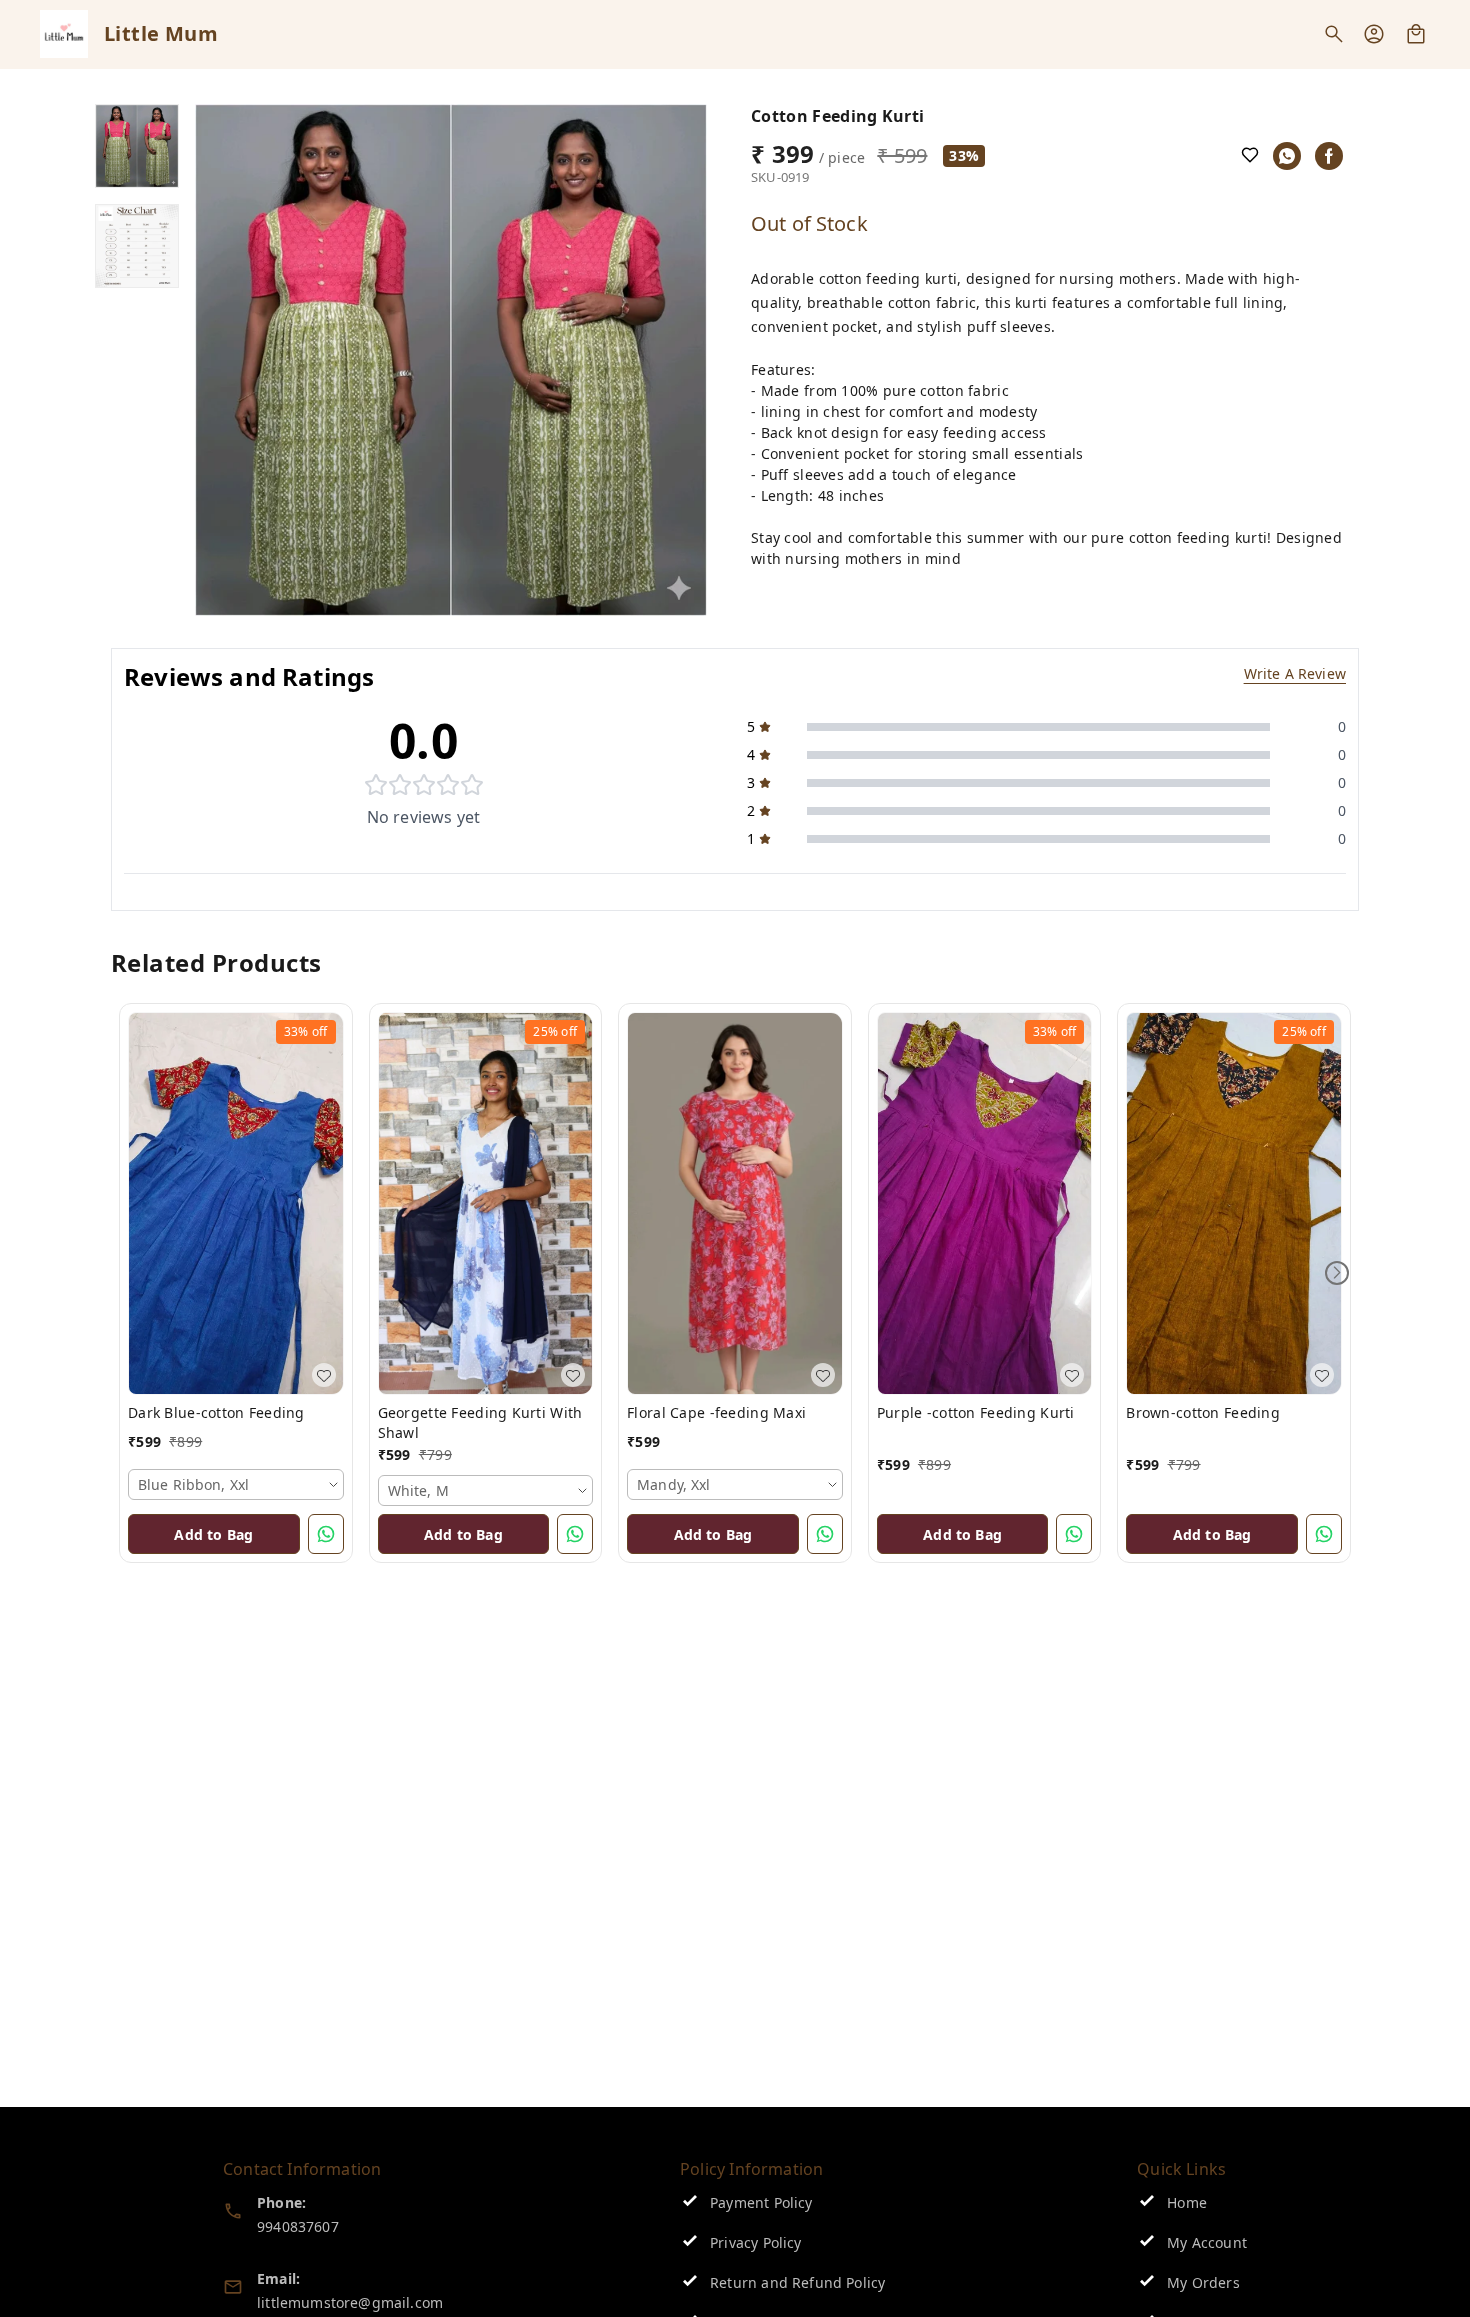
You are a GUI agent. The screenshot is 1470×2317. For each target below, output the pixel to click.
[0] (1416, 34)
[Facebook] (1329, 156)
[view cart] (1416, 34)
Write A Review (1295, 673)
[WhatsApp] (1287, 156)
